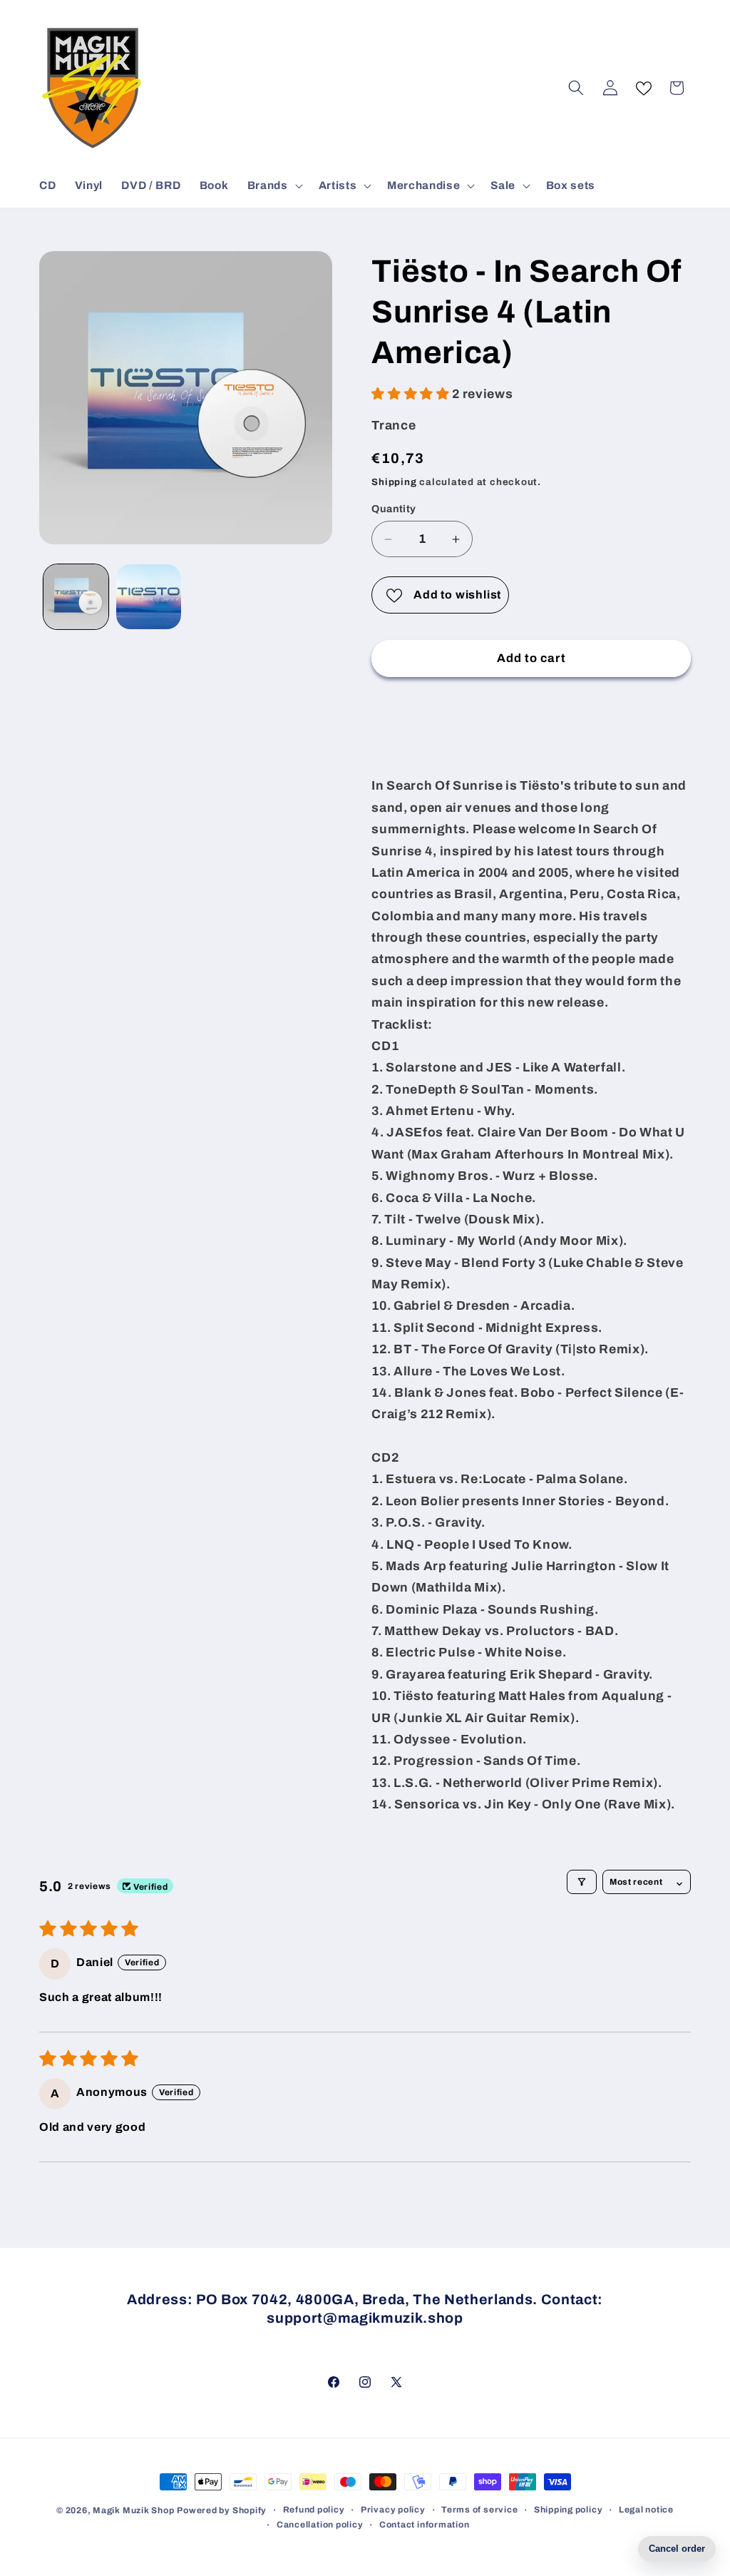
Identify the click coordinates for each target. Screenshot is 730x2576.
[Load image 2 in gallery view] (149, 597)
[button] (274, 185)
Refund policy (314, 2510)
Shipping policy (569, 2510)
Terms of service (479, 2510)
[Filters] (582, 1882)
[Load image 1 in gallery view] (76, 597)
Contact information (425, 2525)
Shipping (394, 482)
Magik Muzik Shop (133, 2510)
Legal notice (646, 2510)
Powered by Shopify (222, 2510)
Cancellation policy (320, 2525)
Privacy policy (393, 2510)
